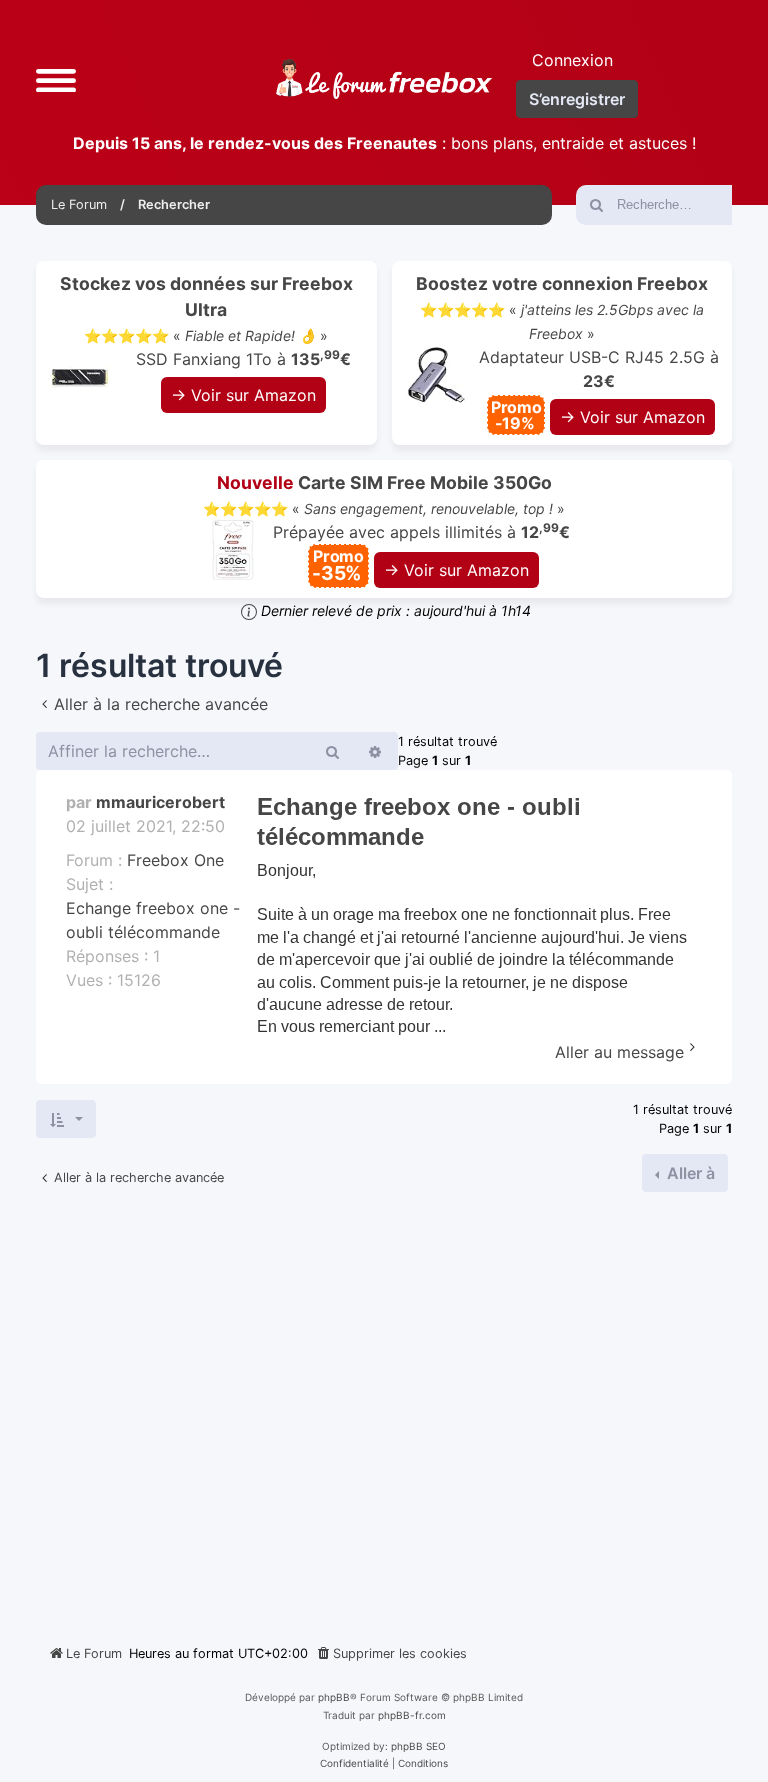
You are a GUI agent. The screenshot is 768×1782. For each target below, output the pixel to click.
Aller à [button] (689, 1173)
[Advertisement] (384, 1410)
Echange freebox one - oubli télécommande (153, 920)
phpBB (334, 1697)
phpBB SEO (418, 1746)
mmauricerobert (160, 802)
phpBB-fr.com (412, 1715)
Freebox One (175, 860)
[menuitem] (391, 1654)
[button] (56, 78)
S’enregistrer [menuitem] (577, 99)
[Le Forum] (384, 79)
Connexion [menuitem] (572, 60)
